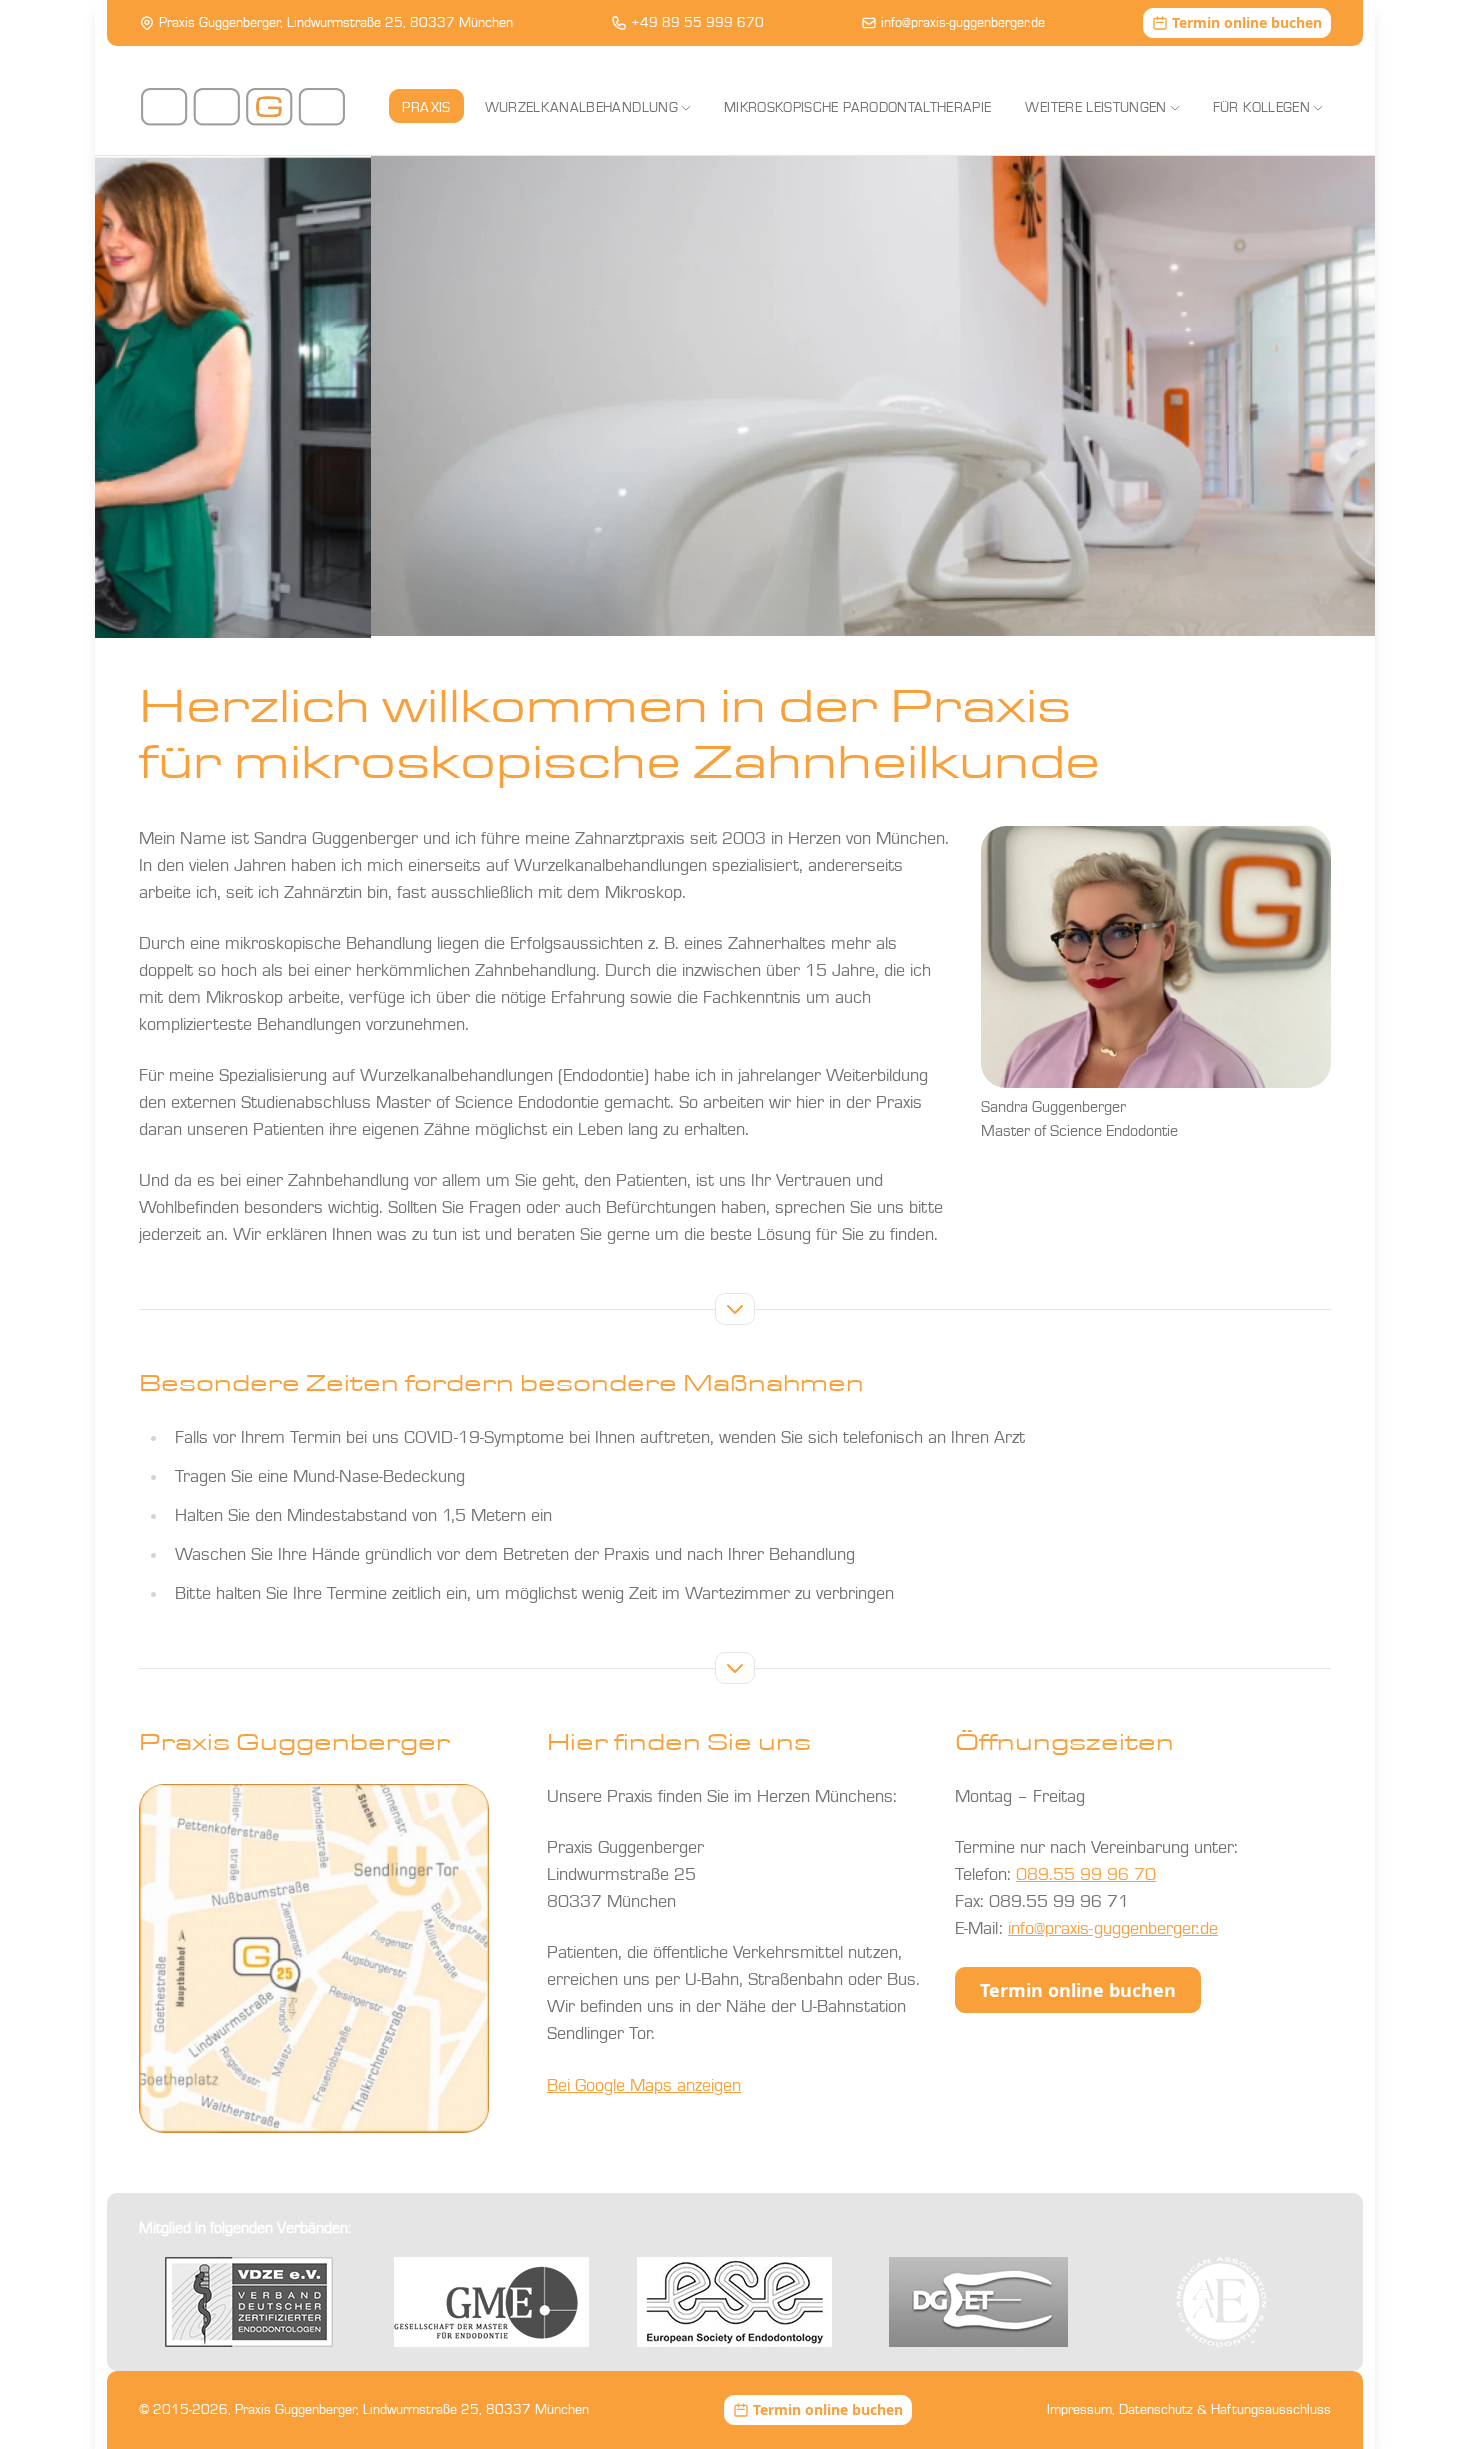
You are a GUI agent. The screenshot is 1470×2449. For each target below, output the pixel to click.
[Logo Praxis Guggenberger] (243, 106)
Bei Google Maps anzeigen (644, 2086)
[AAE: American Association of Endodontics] (1221, 2302)
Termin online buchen (1078, 1990)
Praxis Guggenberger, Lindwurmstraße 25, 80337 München (336, 23)
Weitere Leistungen (1095, 108)
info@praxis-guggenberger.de (963, 23)
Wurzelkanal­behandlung (581, 108)
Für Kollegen (1261, 108)
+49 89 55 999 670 (697, 23)
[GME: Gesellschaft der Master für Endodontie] (491, 2302)
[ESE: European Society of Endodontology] (734, 2302)
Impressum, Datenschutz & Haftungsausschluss (1189, 2410)
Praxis (426, 108)
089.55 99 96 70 (1086, 1875)
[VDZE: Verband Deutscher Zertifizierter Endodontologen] (249, 2302)
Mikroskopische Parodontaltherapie (858, 108)
